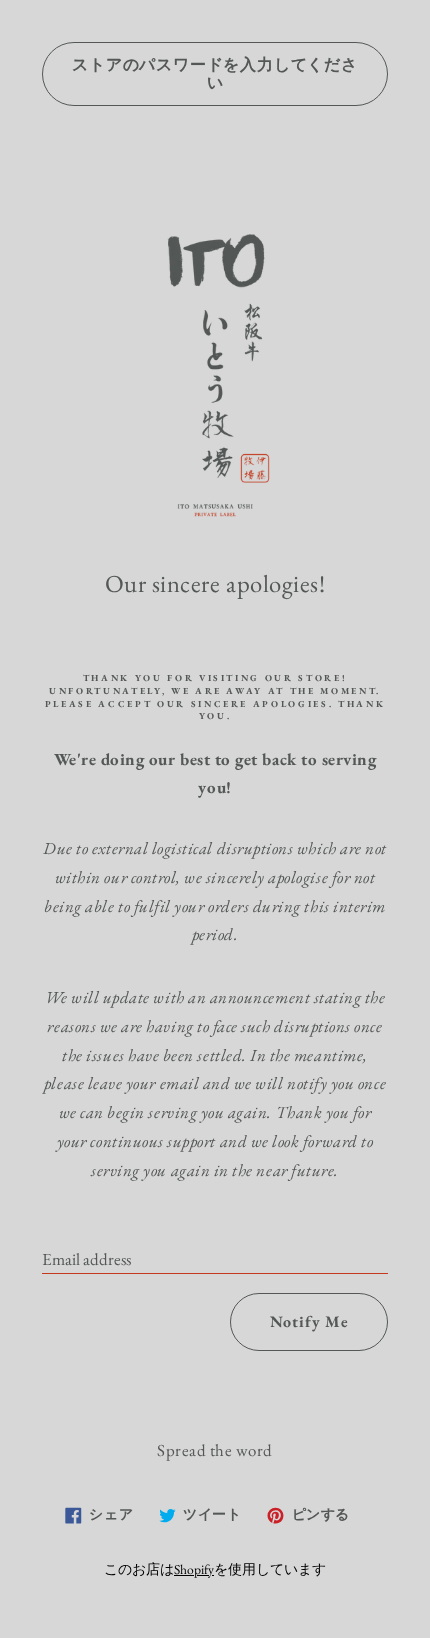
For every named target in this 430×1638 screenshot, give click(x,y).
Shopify (194, 1569)
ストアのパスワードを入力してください (215, 73)
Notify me (309, 1321)
